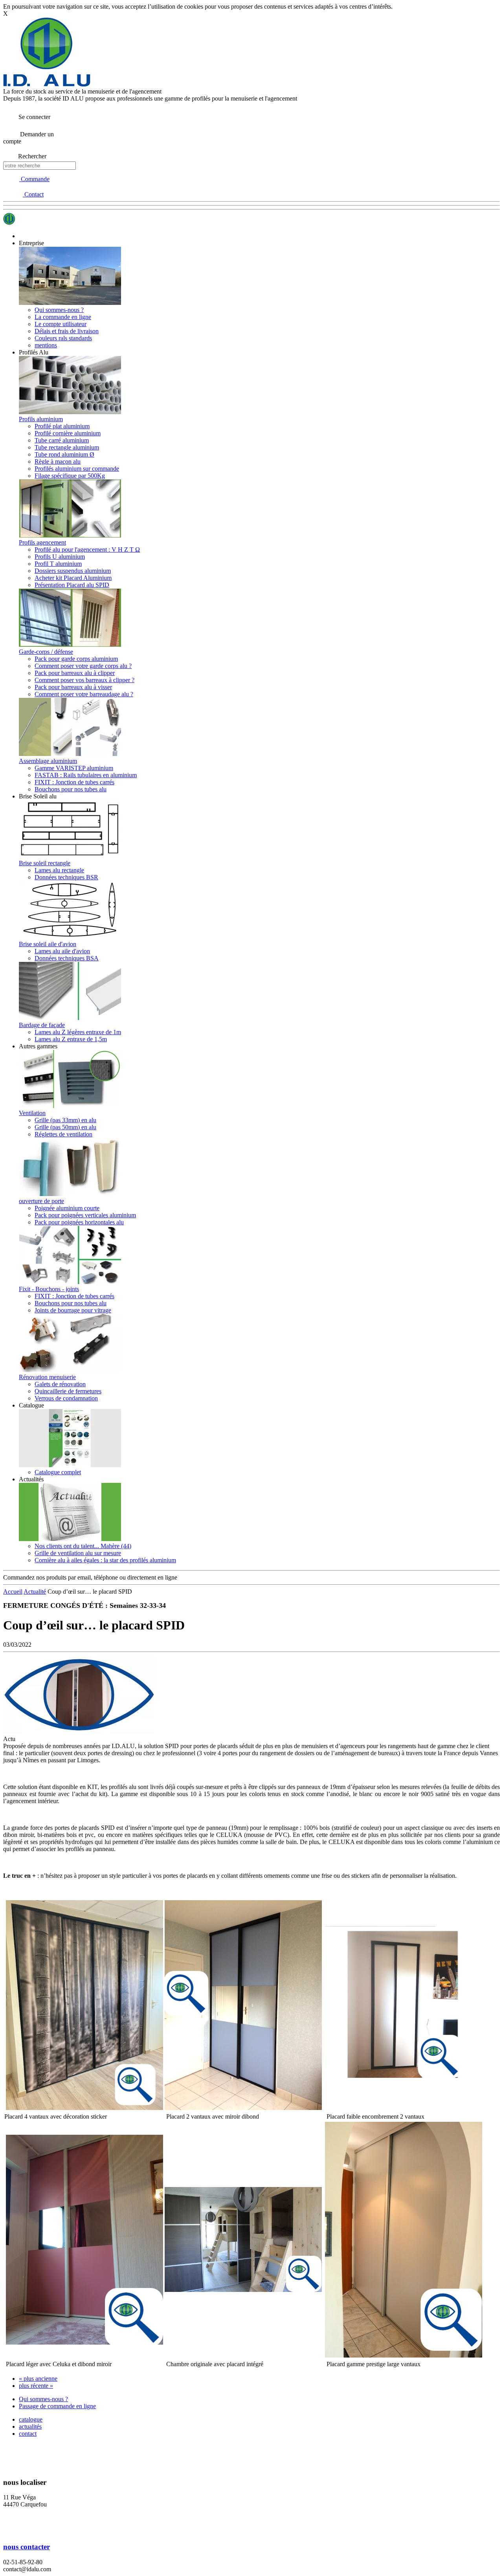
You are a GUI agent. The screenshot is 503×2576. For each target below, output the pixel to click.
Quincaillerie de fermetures (68, 1391)
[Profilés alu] (70, 412)
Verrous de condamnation (66, 1398)
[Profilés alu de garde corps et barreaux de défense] (70, 645)
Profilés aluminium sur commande (77, 469)
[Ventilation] (70, 1106)
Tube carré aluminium (62, 440)
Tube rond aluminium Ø (64, 454)
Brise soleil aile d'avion (48, 944)
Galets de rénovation (60, 1384)
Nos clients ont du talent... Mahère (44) (83, 1546)
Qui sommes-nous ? (59, 310)
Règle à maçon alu (58, 461)
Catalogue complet (58, 1472)
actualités (30, 2426)
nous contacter (27, 2547)
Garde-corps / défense (46, 652)
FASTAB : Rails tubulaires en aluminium (86, 775)
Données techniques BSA (67, 958)
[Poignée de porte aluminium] (70, 1194)
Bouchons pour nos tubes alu (71, 789)
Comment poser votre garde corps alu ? (83, 666)
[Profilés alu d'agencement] (70, 535)
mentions (46, 345)
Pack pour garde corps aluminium (76, 659)
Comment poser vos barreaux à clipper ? (84, 680)
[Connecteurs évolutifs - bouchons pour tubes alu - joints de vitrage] (70, 1282)
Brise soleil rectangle (45, 863)
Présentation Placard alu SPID (72, 585)
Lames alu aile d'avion (62, 951)
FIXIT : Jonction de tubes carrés (74, 782)
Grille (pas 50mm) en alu (65, 1127)
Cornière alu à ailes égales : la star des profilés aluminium (105, 1560)
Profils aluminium (41, 419)
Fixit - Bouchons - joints (49, 1289)
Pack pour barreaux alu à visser (73, 687)
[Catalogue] (70, 1465)
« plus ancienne (38, 2379)
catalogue (31, 2419)
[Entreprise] (70, 303)
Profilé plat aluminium (62, 426)
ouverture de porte (41, 1201)
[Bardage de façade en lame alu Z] (70, 1018)
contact (28, 2434)
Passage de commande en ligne (57, 2406)
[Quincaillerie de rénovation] (70, 1370)
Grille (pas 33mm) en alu (65, 1120)
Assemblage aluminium (48, 761)
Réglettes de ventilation (63, 1134)
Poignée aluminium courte (67, 1208)
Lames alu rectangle (59, 870)
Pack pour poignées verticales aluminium (85, 1215)
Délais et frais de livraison (67, 331)
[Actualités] (70, 1539)
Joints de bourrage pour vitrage (73, 1310)
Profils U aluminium (60, 557)
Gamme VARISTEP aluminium (74, 768)
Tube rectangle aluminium (67, 447)
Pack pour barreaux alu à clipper (75, 673)
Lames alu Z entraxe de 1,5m (71, 1039)
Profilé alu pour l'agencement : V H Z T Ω (87, 550)
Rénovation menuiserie (47, 1377)
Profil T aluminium (58, 564)
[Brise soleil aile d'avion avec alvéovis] (70, 937)
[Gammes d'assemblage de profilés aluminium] (70, 754)
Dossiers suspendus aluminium (73, 571)
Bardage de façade (42, 1025)
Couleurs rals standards (63, 338)
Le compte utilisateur (61, 324)
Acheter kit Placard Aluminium (73, 578)
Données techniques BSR (66, 877)
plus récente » (36, 2386)
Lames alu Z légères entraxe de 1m (78, 1032)
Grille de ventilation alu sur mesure (78, 1553)
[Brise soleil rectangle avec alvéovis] (70, 856)
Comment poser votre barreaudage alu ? (84, 694)
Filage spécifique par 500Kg (70, 476)
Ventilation (32, 1113)
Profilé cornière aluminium (68, 433)
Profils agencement (42, 542)
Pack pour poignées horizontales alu (79, 1222)
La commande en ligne (63, 317)
